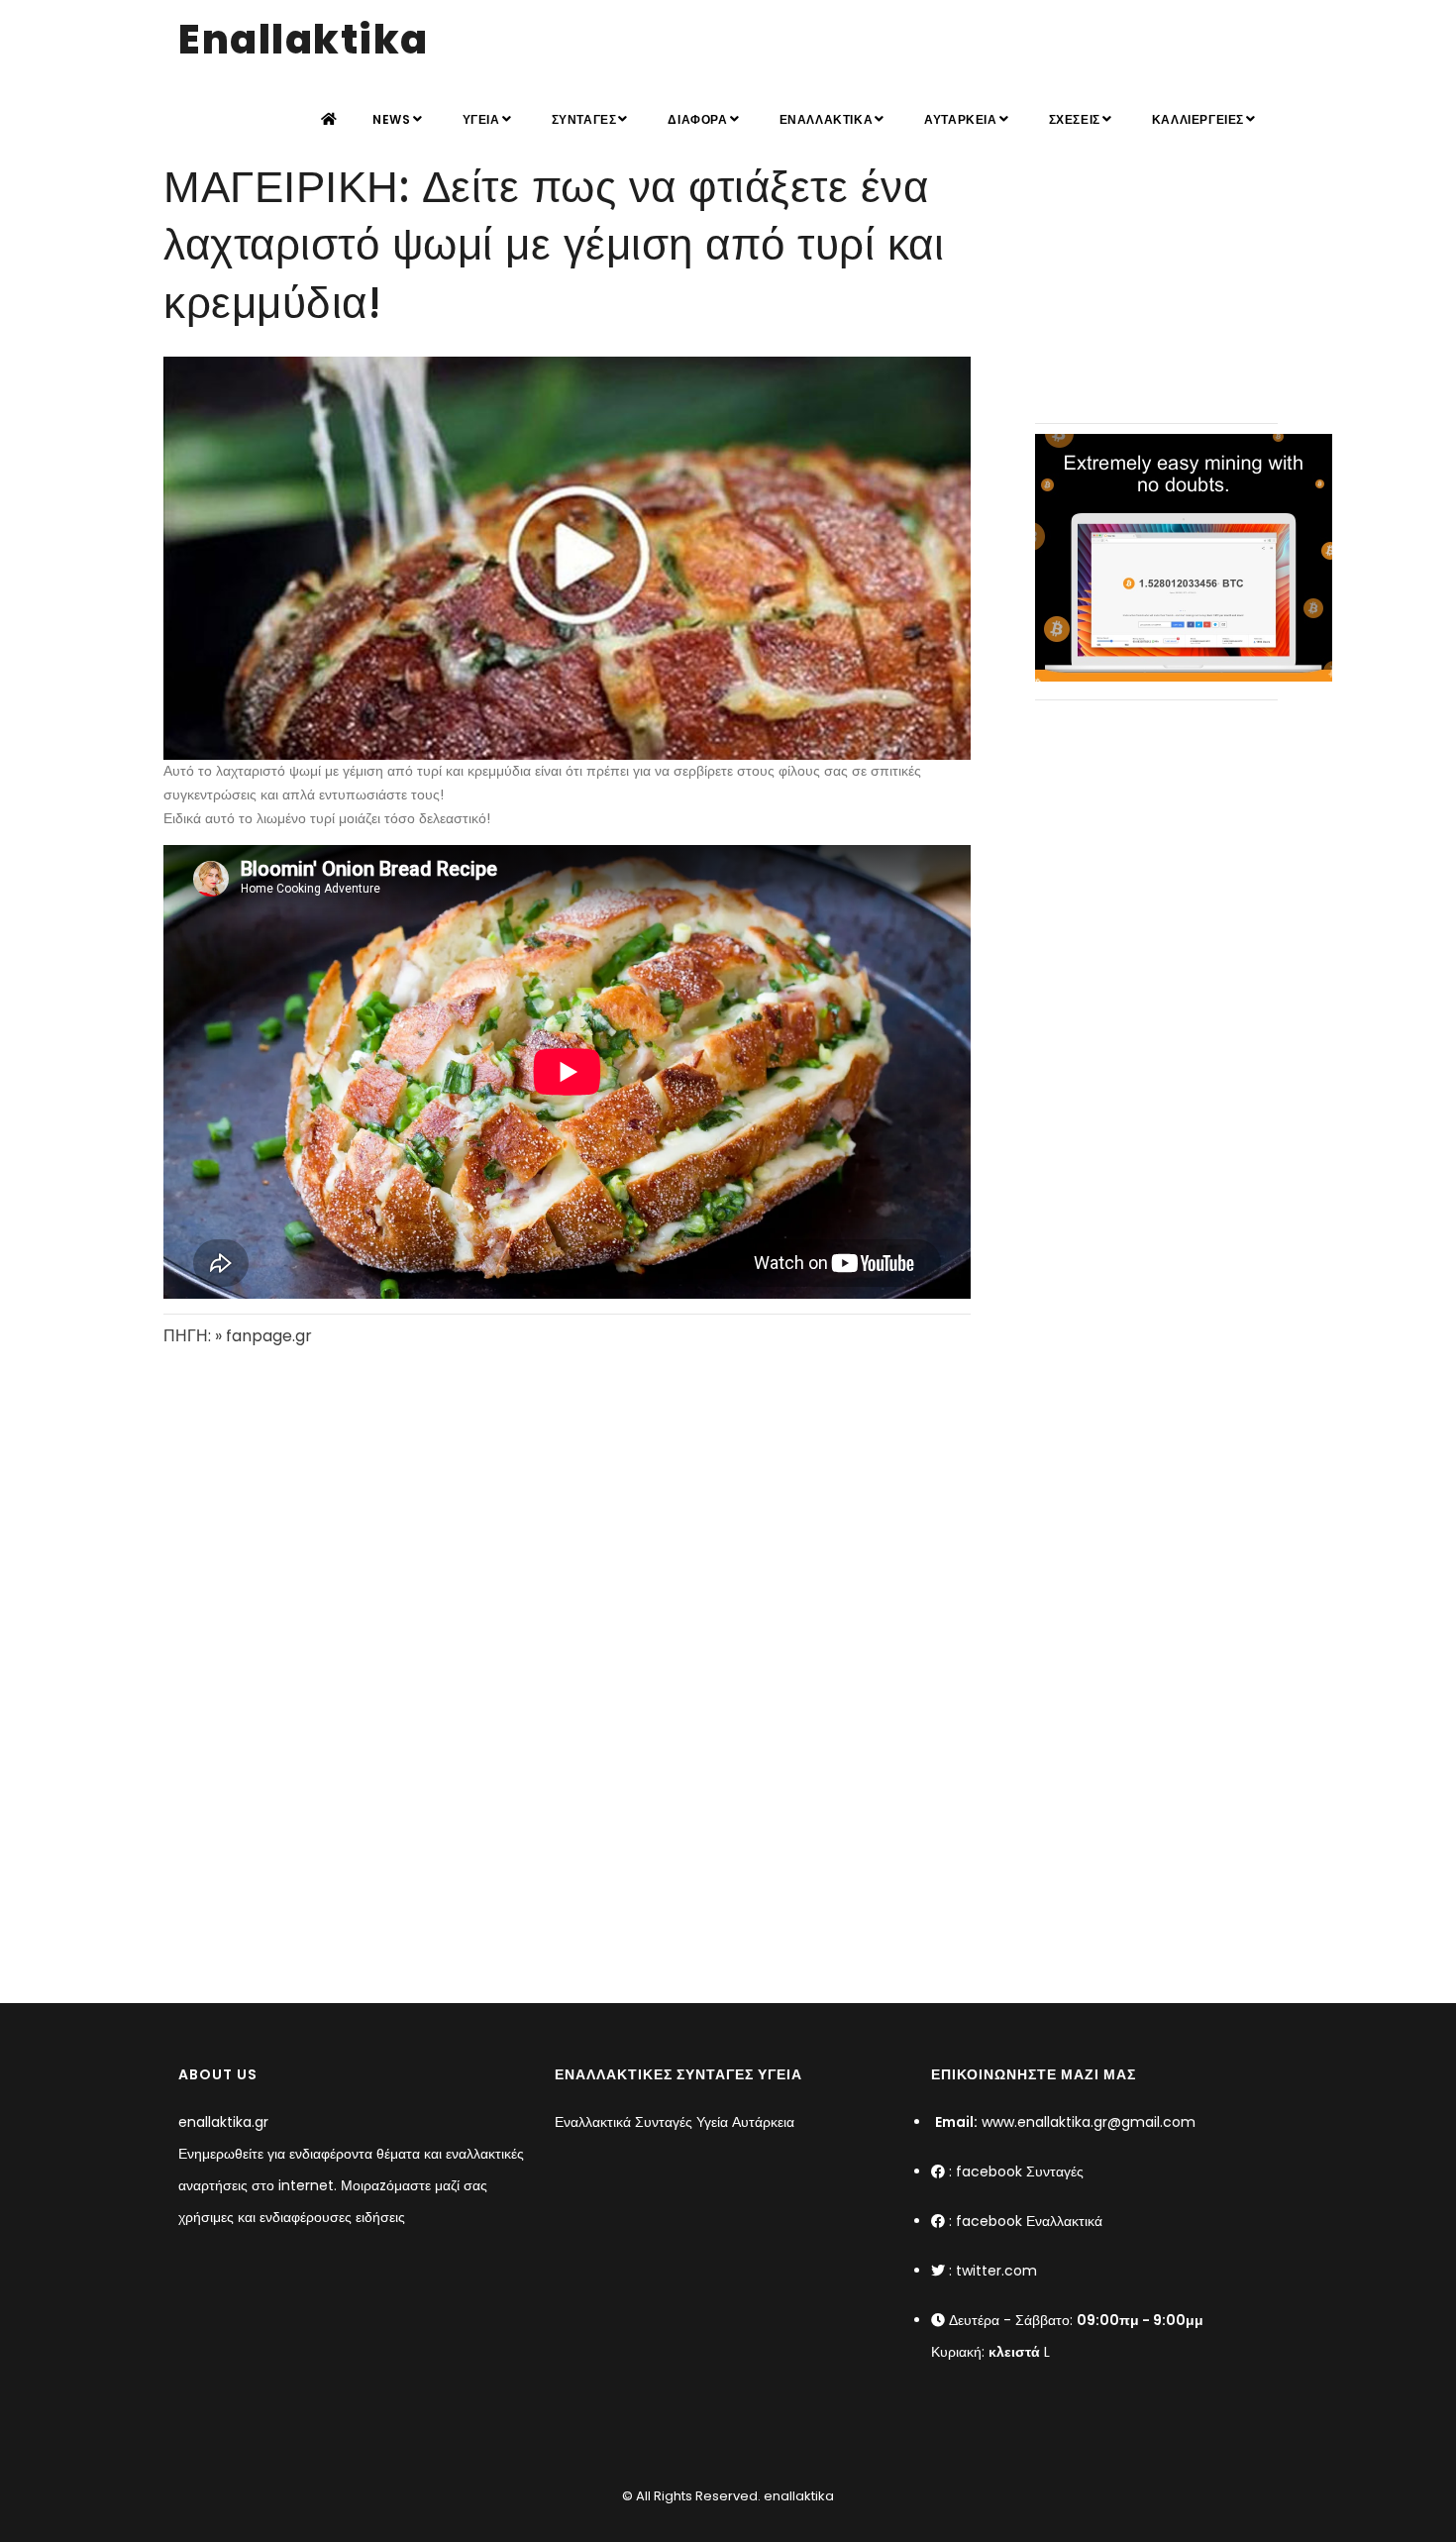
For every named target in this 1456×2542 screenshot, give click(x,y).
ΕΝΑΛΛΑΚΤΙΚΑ (827, 119)
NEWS (391, 119)
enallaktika (797, 2496)
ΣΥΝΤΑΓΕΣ (584, 119)
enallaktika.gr (223, 2122)
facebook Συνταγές (1020, 2171)
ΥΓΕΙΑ (481, 119)
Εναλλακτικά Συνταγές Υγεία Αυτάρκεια (675, 2122)
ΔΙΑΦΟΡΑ (697, 119)
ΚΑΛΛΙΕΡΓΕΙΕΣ (1198, 119)
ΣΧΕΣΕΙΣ (1075, 119)
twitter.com (996, 2271)
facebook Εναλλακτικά (1029, 2221)
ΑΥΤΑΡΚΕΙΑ (960, 119)
